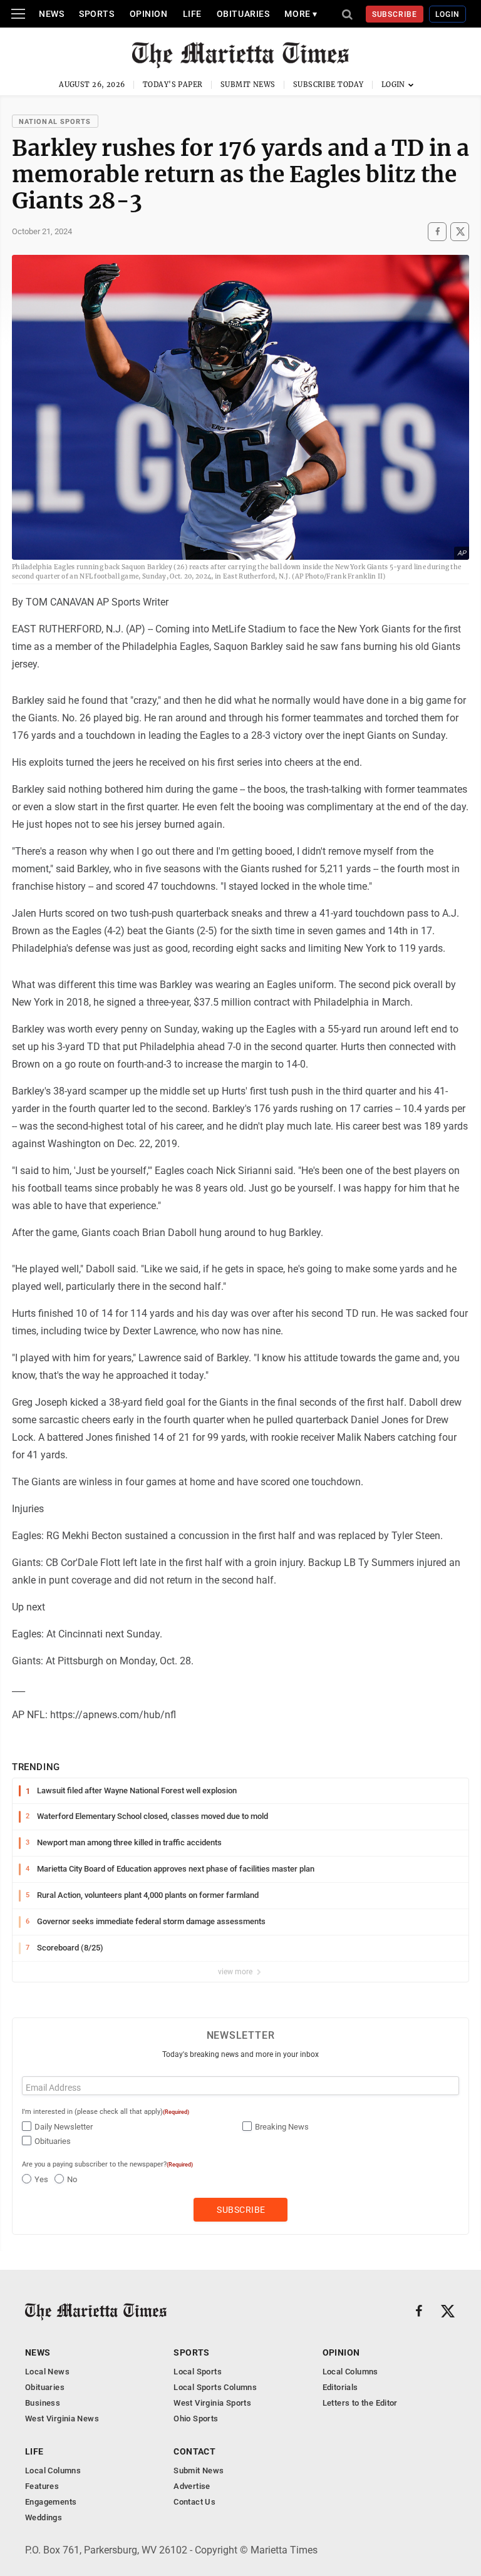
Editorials (340, 2387)
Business (43, 2403)
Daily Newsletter (64, 2127)
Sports (96, 14)
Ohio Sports (196, 2419)
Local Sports (198, 2372)
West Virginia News (62, 2419)
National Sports (55, 122)
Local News (47, 2372)
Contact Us (194, 2502)
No (72, 2179)
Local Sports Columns (215, 2387)
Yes (41, 2179)
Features (42, 2486)
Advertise (192, 2486)
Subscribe (395, 14)
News (51, 14)
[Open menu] (18, 14)
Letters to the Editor (360, 2403)
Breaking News (282, 2127)
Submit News (248, 85)
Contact (194, 2451)
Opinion (149, 14)
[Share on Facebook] (437, 232)
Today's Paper (173, 85)
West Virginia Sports (212, 2403)
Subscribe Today (328, 85)
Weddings (44, 2517)
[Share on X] (460, 232)
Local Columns (350, 2372)
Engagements (51, 2502)
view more (236, 1972)
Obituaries (243, 14)
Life (192, 14)
